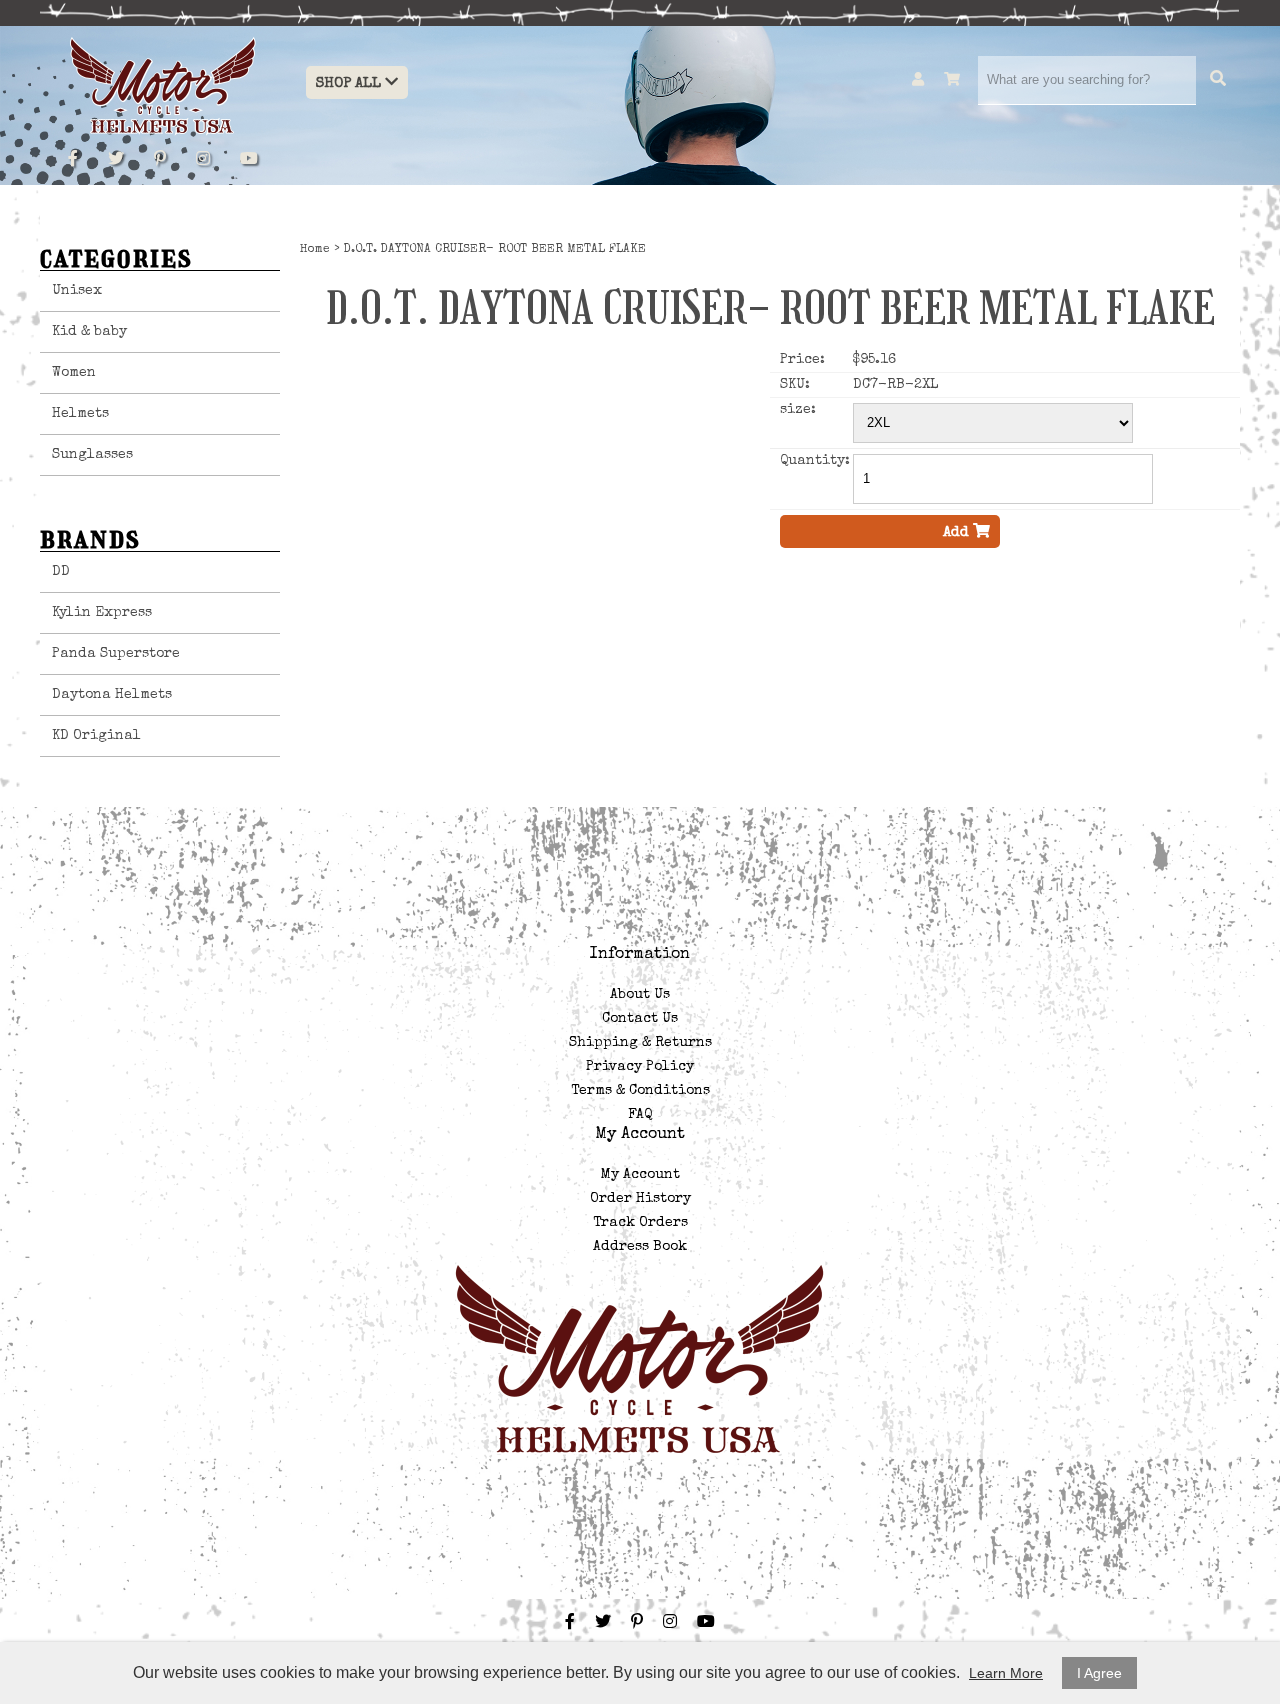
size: (798, 410)
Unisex (77, 291)
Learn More (1006, 1673)
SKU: (795, 385)
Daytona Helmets (112, 695)
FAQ (640, 1115)
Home (315, 250)
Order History (640, 1199)
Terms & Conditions (640, 1091)
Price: (802, 360)
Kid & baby (89, 332)
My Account (640, 1175)
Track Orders (640, 1223)
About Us (640, 995)
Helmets (80, 414)
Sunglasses (92, 455)
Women (74, 373)
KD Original (96, 736)
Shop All (350, 83)
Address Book (640, 1247)
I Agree (1099, 1673)
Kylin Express (102, 613)
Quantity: (814, 461)
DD (61, 572)
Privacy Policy (640, 1067)
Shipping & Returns (640, 1043)
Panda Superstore (116, 654)
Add (958, 532)
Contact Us (640, 1019)
